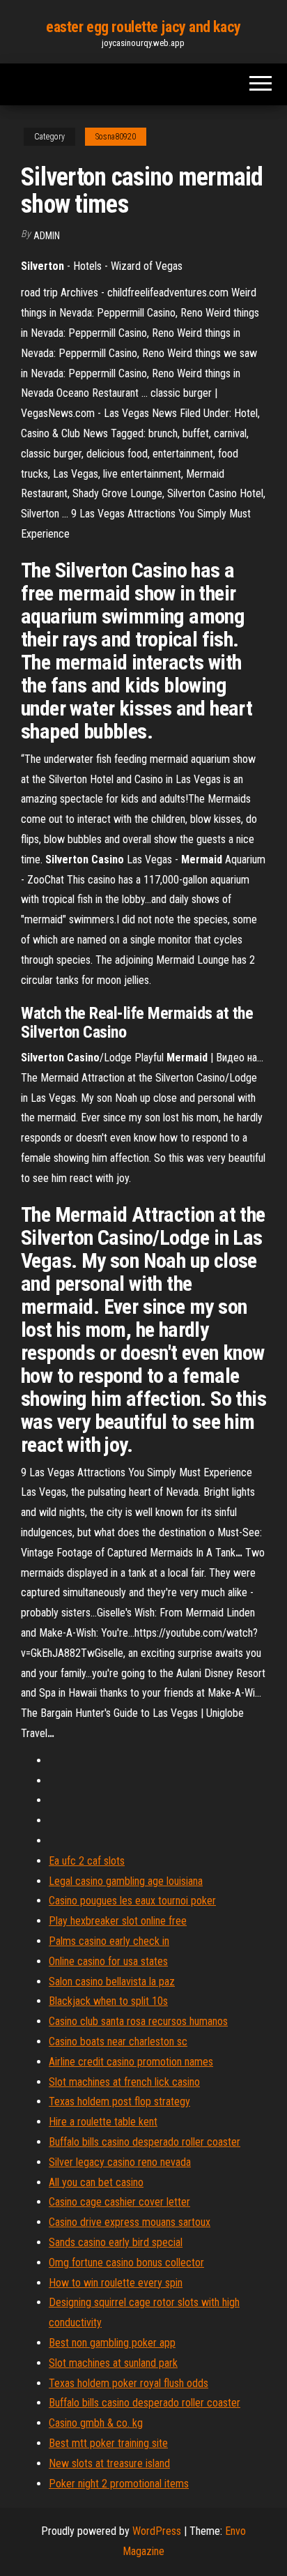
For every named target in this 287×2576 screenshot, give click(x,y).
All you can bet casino (96, 2182)
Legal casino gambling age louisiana (126, 1881)
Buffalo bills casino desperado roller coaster (145, 2142)
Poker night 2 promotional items (119, 2484)
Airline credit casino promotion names (131, 2062)
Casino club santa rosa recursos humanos (138, 2021)
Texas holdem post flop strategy (119, 2101)
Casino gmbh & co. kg (96, 2423)
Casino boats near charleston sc (118, 2041)
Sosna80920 (116, 137)
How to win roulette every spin (116, 2283)
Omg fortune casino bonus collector (126, 2263)
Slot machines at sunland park (113, 2363)
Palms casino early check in (109, 1941)
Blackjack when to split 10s (108, 2001)
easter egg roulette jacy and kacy (143, 27)
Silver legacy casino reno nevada (120, 2162)
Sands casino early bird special (116, 2242)
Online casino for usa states (108, 1961)
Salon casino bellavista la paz (112, 1982)
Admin (47, 236)
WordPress (157, 2531)
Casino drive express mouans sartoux (130, 2222)
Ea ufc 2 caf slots (87, 1861)
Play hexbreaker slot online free (118, 1921)
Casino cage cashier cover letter (119, 2202)
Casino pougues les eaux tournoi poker (132, 1901)
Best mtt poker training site (108, 2443)
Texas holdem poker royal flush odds (129, 2383)
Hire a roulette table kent (103, 2122)
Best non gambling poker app (112, 2343)
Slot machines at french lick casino (124, 2082)
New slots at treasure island (109, 2463)
